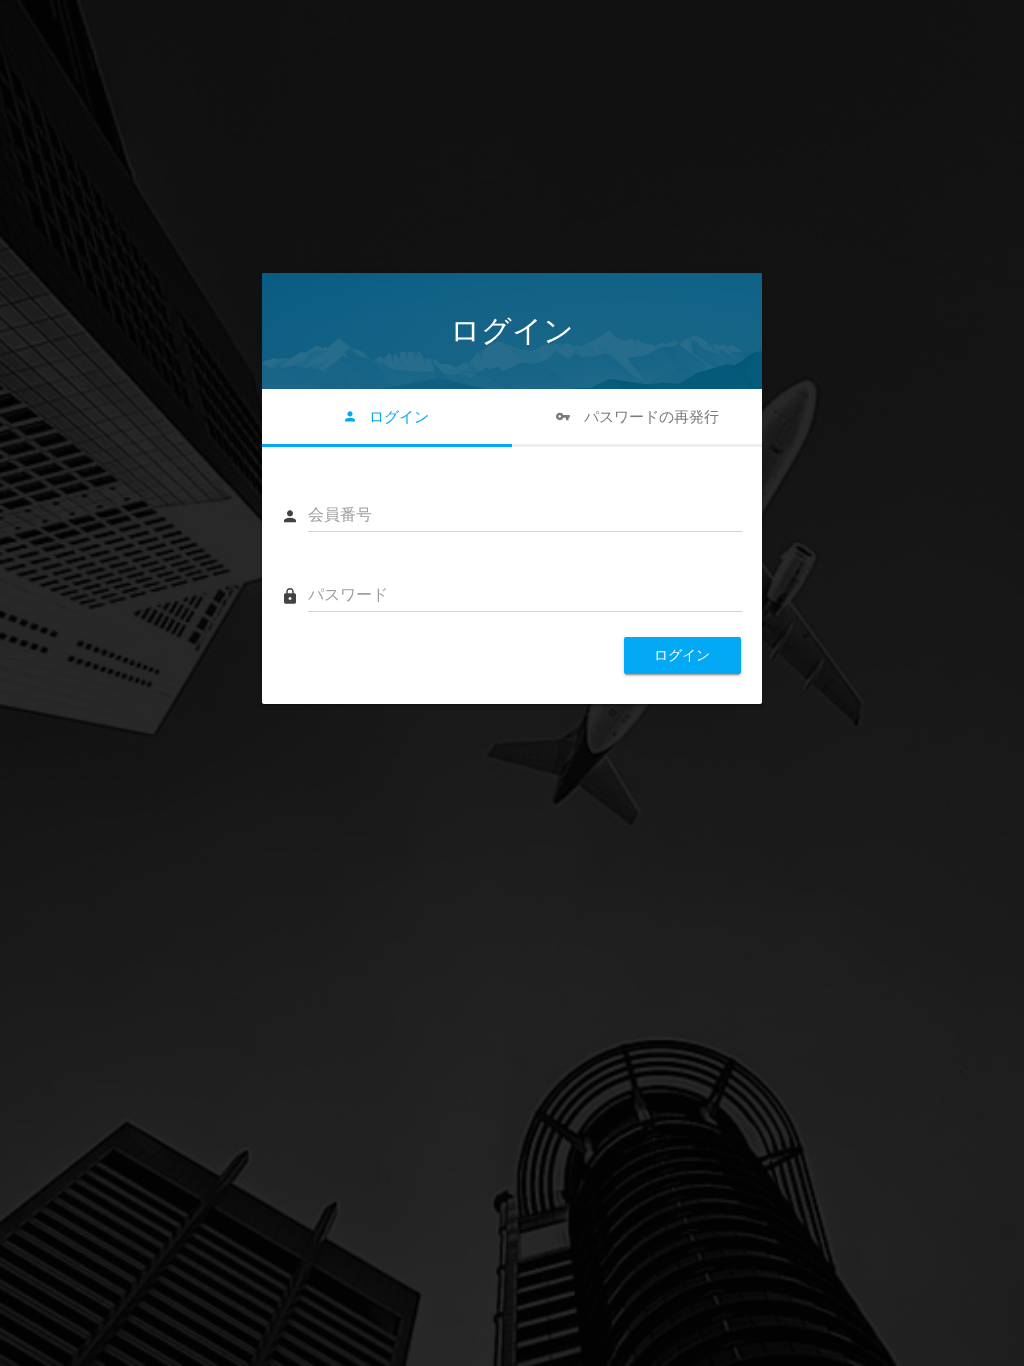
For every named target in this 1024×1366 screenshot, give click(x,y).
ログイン (682, 655)
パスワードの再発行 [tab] (649, 417)
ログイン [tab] (397, 417)
